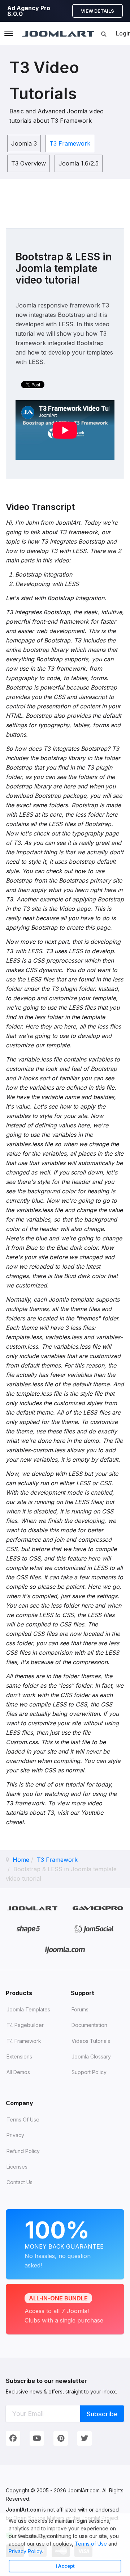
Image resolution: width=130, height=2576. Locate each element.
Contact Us (19, 2182)
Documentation (89, 2025)
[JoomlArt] (58, 33)
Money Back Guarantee (64, 2242)
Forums (80, 2009)
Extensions (19, 2056)
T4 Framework (24, 2041)
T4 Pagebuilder (25, 2025)
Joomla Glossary (91, 2056)
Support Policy (89, 2072)
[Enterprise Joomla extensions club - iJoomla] (65, 1950)
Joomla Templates (28, 2009)
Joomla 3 (24, 143)
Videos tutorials (91, 2041)
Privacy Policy (25, 2551)
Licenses (17, 2167)
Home (21, 1860)
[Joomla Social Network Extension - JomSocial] (94, 1929)
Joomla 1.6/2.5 (79, 163)
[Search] (104, 34)
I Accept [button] (65, 2566)
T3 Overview (29, 163)
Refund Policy (23, 2151)
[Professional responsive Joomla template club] (28, 1929)
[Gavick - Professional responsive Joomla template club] (98, 1908)
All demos (18, 2072)
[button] (45, 2552)
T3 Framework (70, 143)
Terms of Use (91, 2544)
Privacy (15, 2135)
